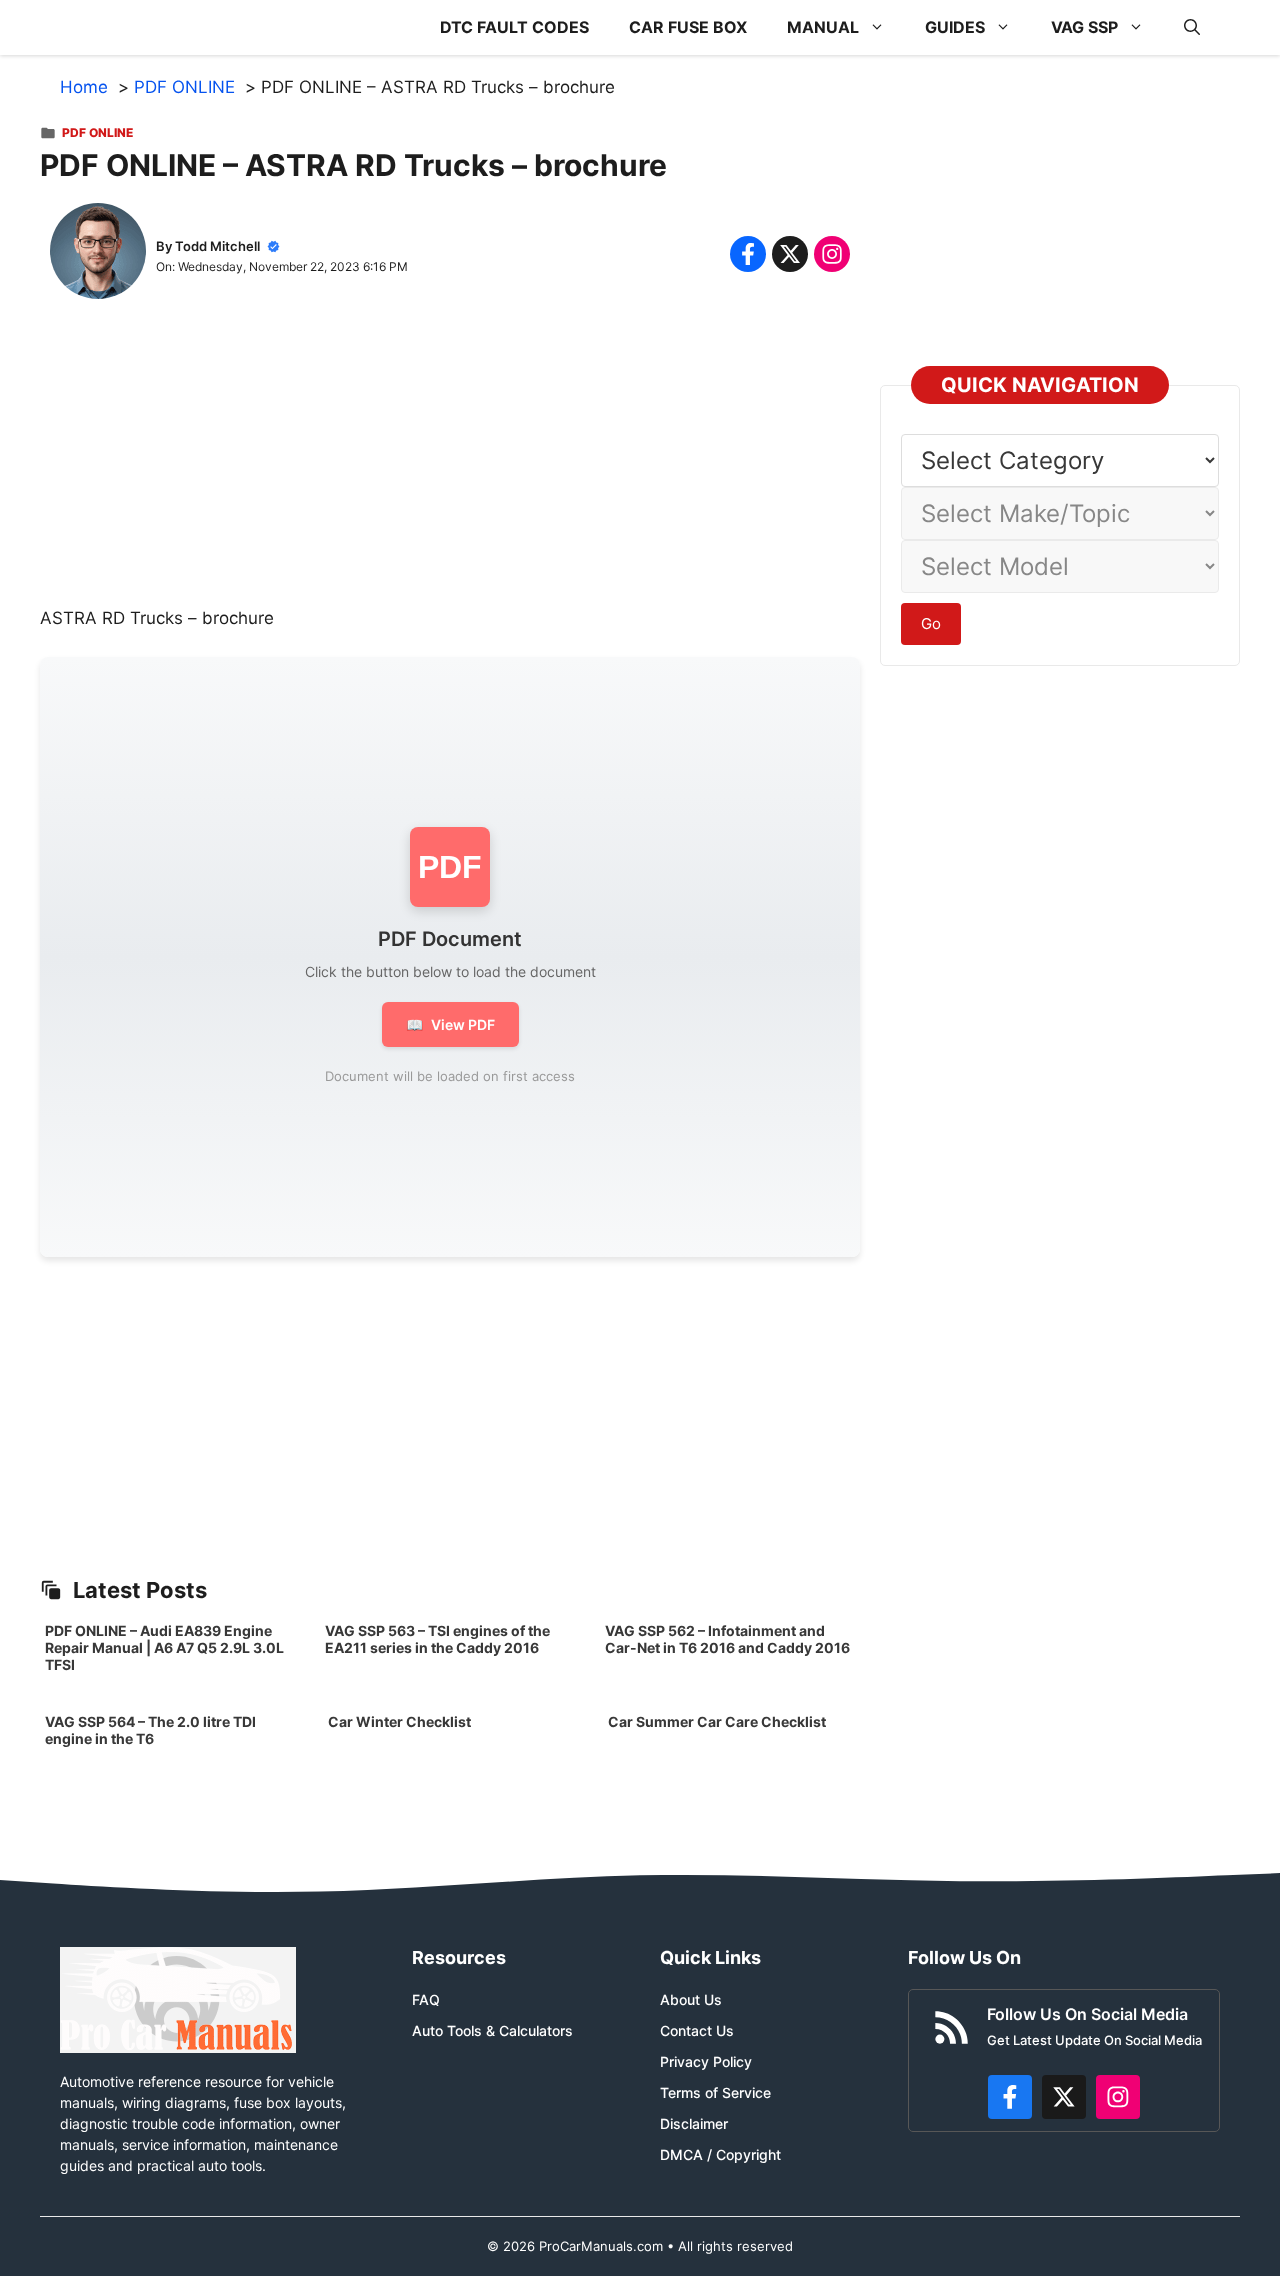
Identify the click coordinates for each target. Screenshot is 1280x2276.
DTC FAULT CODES (514, 27)
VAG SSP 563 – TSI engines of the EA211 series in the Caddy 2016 (437, 1639)
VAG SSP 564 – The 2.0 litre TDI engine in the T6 (150, 1730)
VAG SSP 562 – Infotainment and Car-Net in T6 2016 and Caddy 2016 (727, 1639)
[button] (1192, 27)
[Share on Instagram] (832, 254)
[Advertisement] (450, 466)
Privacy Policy (706, 2061)
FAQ (426, 1999)
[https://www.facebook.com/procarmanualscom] (1010, 2097)
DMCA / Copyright (720, 2154)
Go (931, 623)
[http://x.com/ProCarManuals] (1064, 2097)
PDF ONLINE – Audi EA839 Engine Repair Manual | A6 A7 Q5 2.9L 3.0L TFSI (164, 1647)
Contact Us (697, 2030)
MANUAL (823, 27)
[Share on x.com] (790, 254)
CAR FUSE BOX (688, 27)
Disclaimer (694, 2123)
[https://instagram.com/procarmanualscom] (1118, 2097)
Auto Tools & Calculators (492, 2030)
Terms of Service (715, 2092)
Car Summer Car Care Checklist (717, 1721)
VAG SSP (1084, 27)
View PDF (450, 1024)
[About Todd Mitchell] (98, 255)
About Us (691, 1999)
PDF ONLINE (97, 132)
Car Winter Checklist (398, 1721)
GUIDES (955, 27)
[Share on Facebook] (748, 254)
